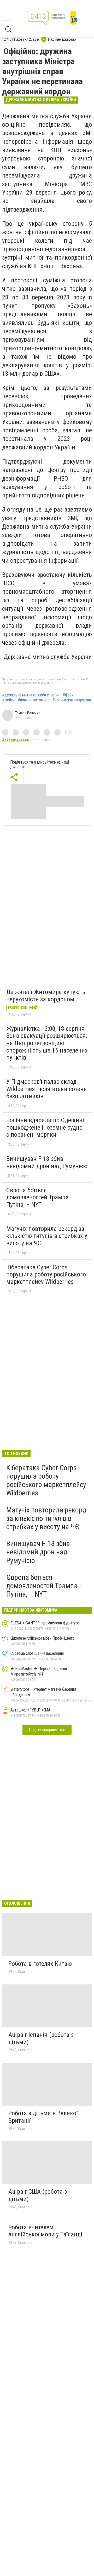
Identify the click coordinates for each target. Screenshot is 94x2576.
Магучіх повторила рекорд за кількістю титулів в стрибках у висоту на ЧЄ (47, 1236)
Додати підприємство (47, 1730)
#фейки (8, 700)
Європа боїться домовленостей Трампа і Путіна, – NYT (39, 1197)
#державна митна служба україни (31, 695)
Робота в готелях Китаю (40, 1964)
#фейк (68, 695)
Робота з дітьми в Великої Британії (43, 2117)
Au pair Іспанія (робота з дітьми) (41, 2038)
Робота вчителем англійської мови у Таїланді (45, 2231)
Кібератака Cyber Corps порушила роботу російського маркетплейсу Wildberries (46, 1274)
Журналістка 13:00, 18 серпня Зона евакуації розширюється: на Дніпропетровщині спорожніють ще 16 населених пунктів (47, 1043)
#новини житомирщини (72, 700)
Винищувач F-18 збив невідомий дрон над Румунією (47, 1162)
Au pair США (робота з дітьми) (38, 2195)
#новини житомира (34, 700)
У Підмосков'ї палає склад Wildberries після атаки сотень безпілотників (46, 1089)
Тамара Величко (28, 713)
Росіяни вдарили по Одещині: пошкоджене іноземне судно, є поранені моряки (46, 1127)
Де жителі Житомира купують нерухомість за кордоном (46, 996)
